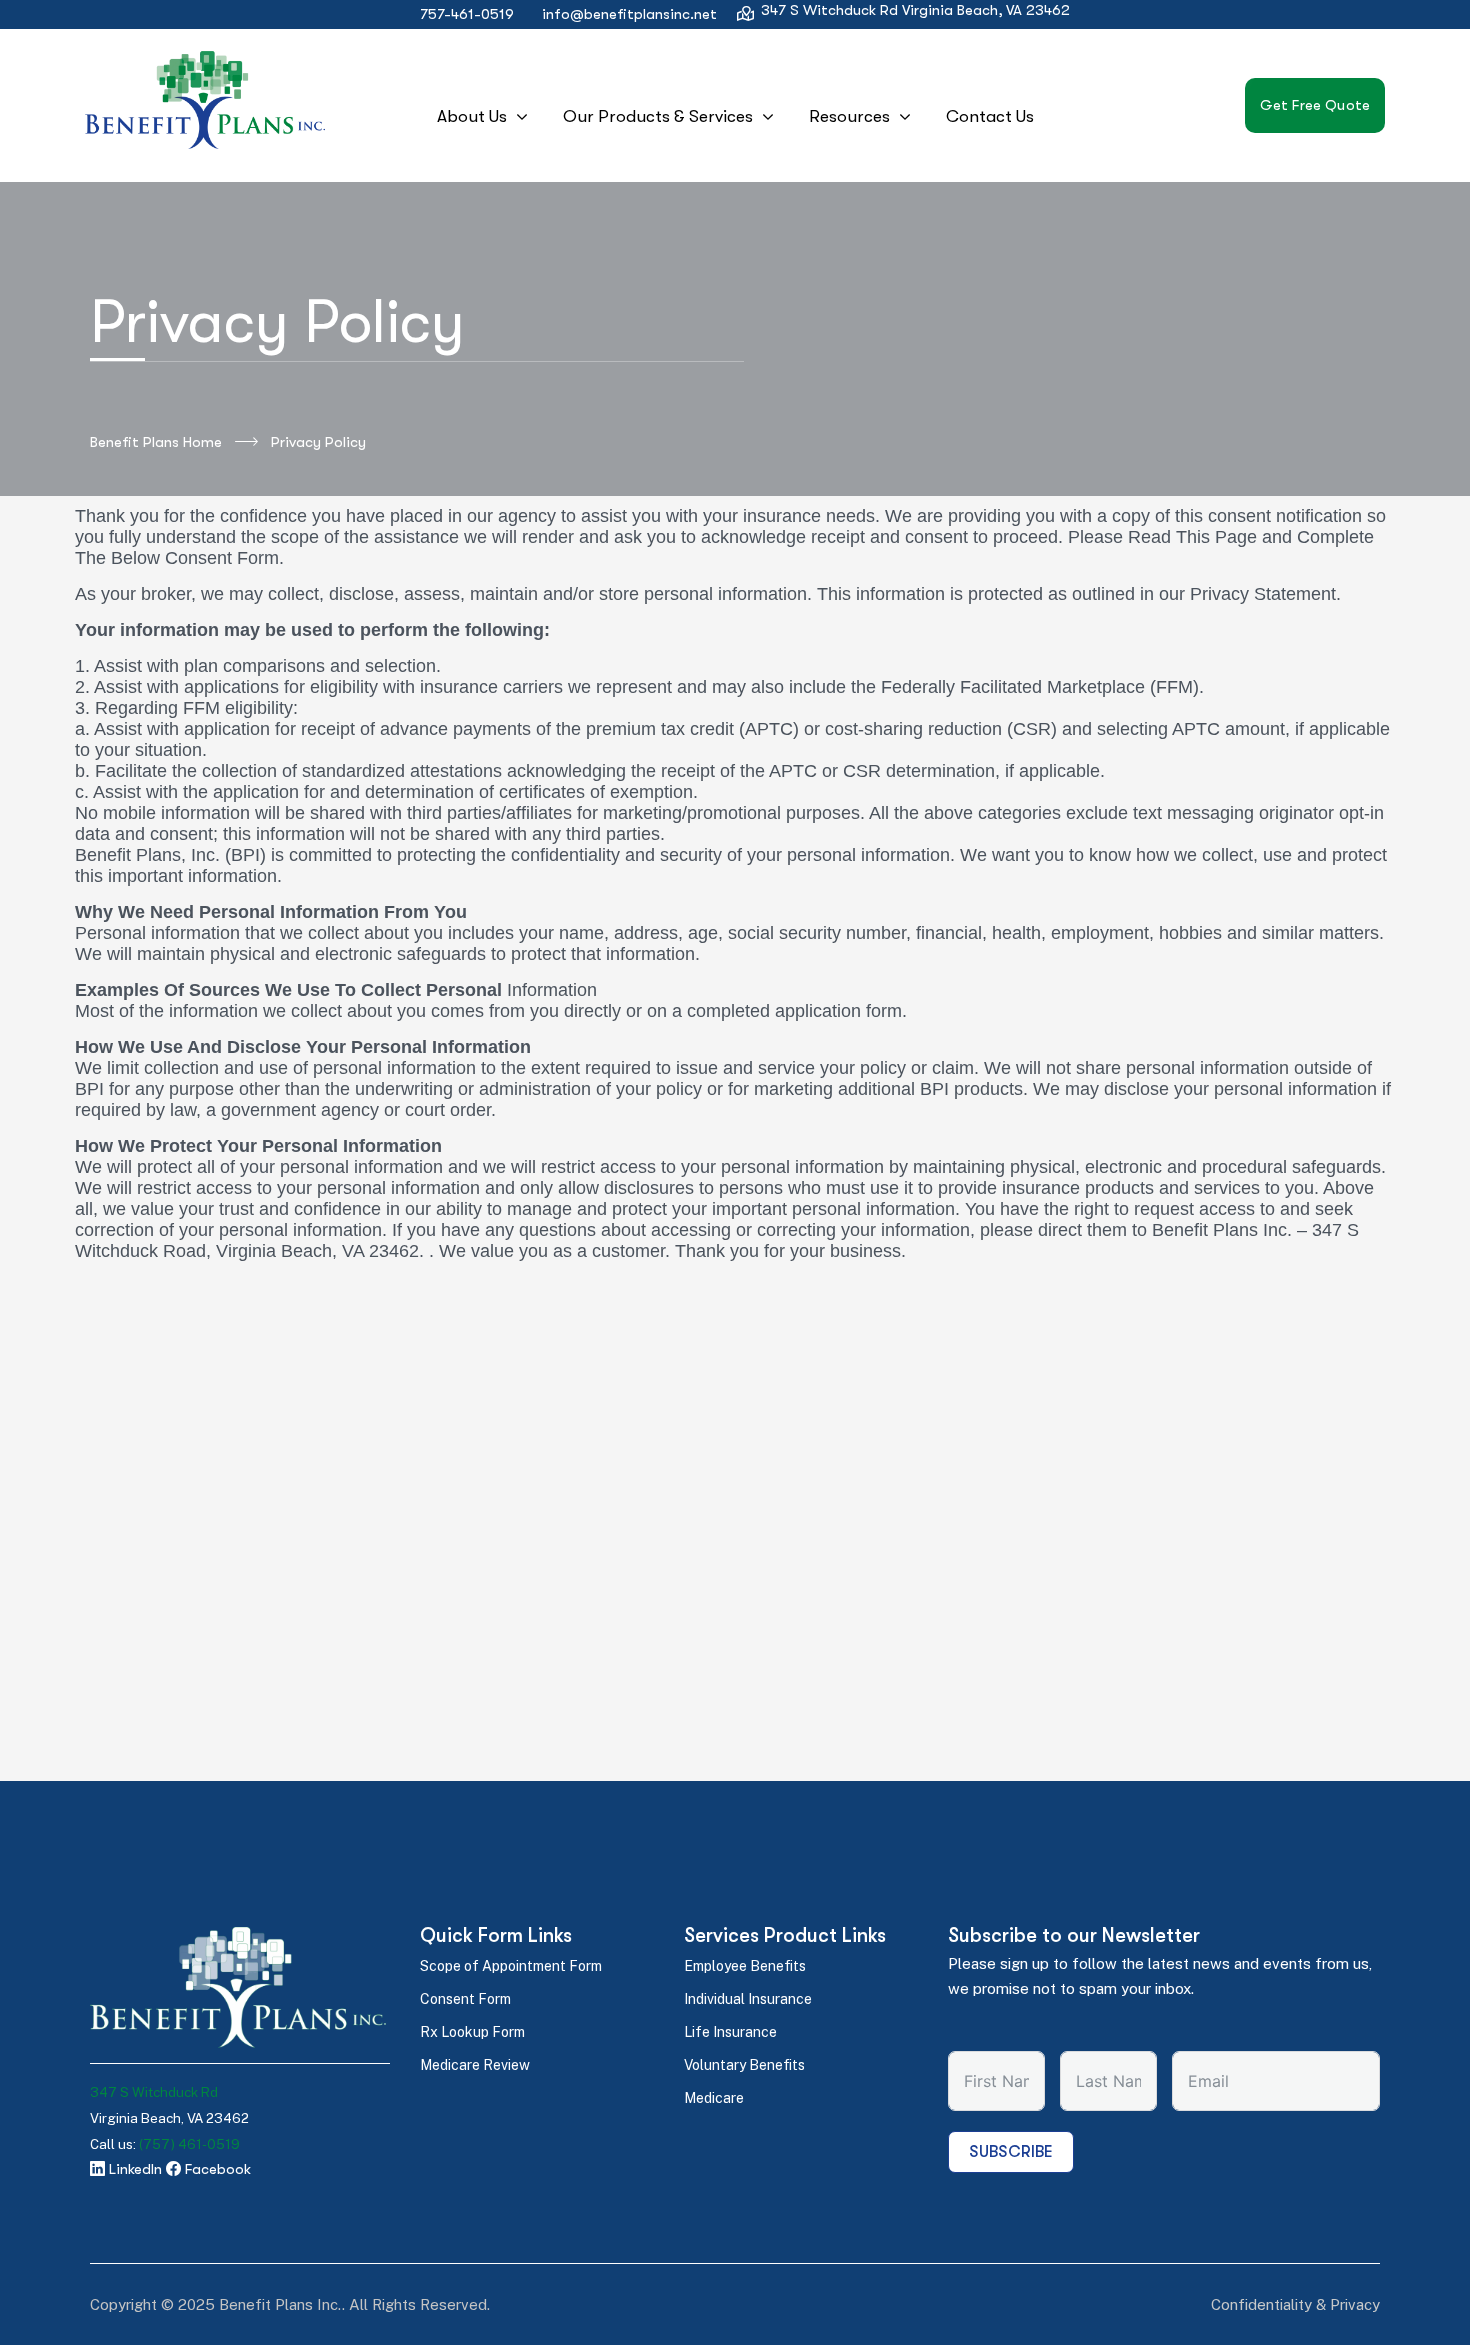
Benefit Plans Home (156, 442)
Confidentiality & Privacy (1295, 2304)
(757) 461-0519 (189, 2144)
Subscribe (1011, 2152)
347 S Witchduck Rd (154, 2092)
